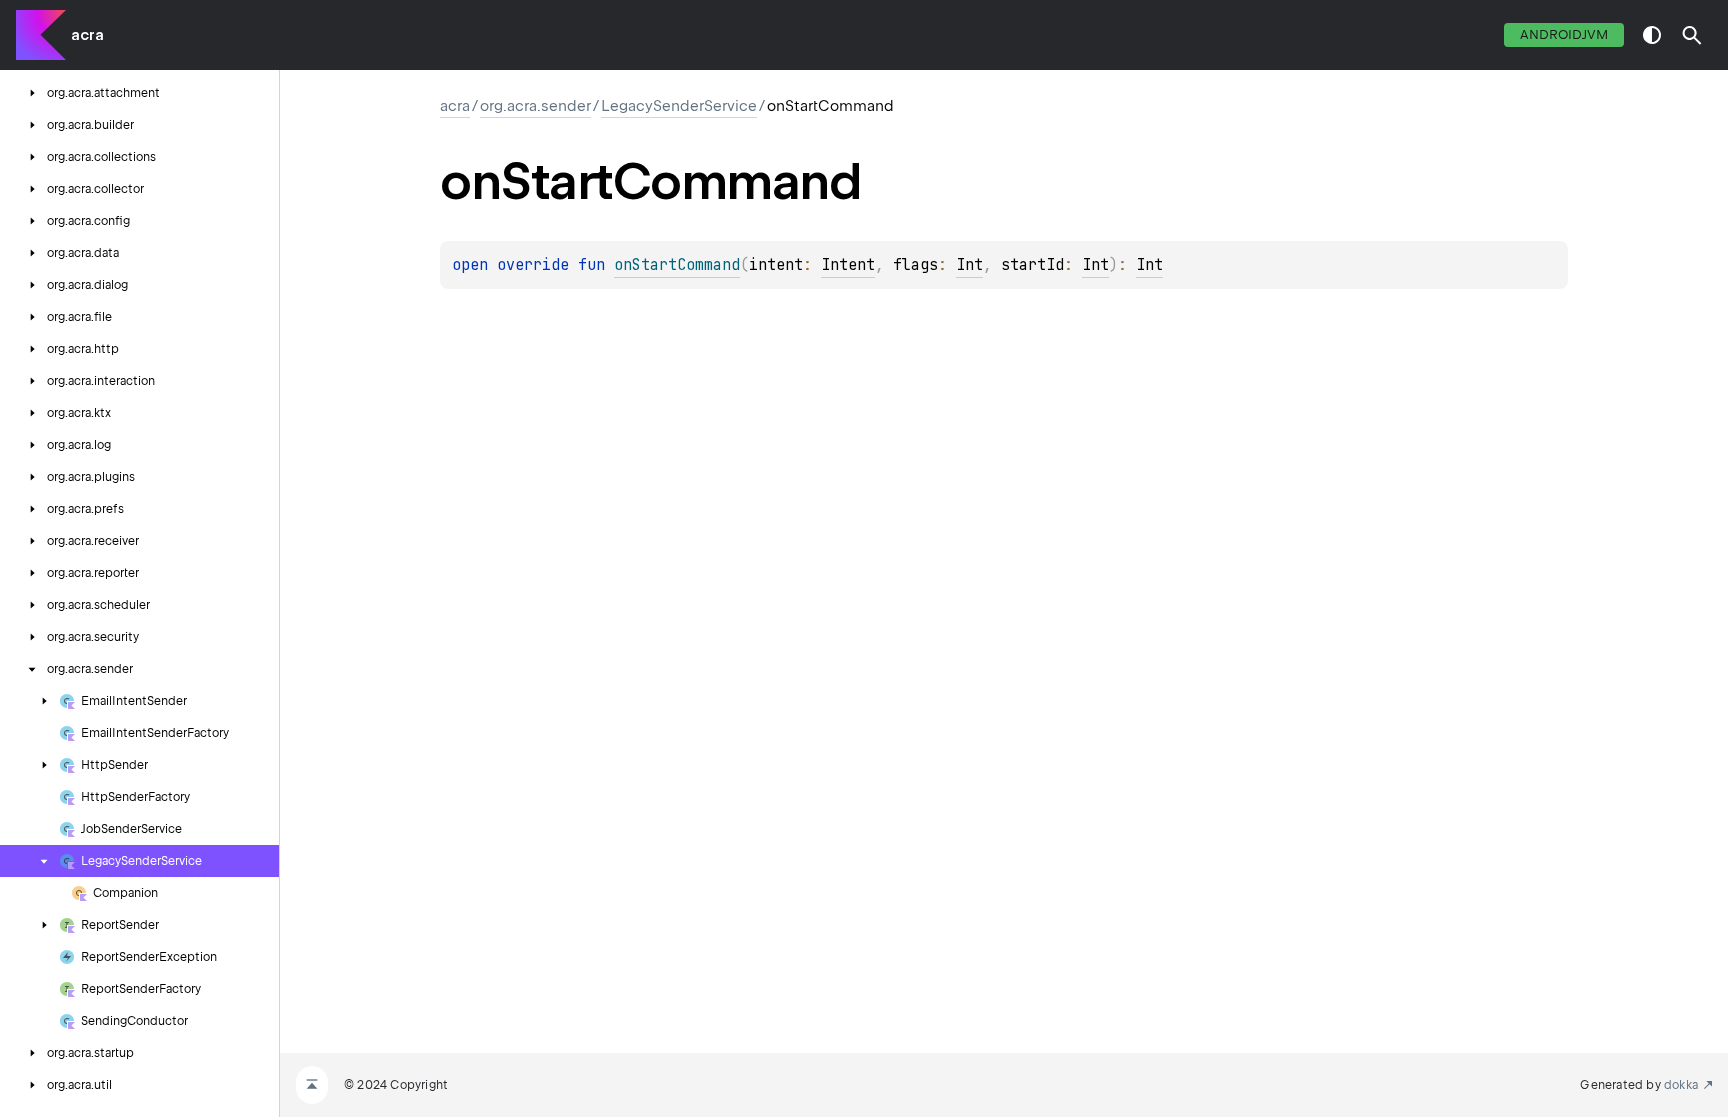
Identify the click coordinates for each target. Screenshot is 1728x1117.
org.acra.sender (535, 106)
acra (87, 35)
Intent (848, 265)
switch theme (1652, 35)
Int (969, 265)
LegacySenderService (679, 106)
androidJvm (1564, 34)
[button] (1692, 35)
